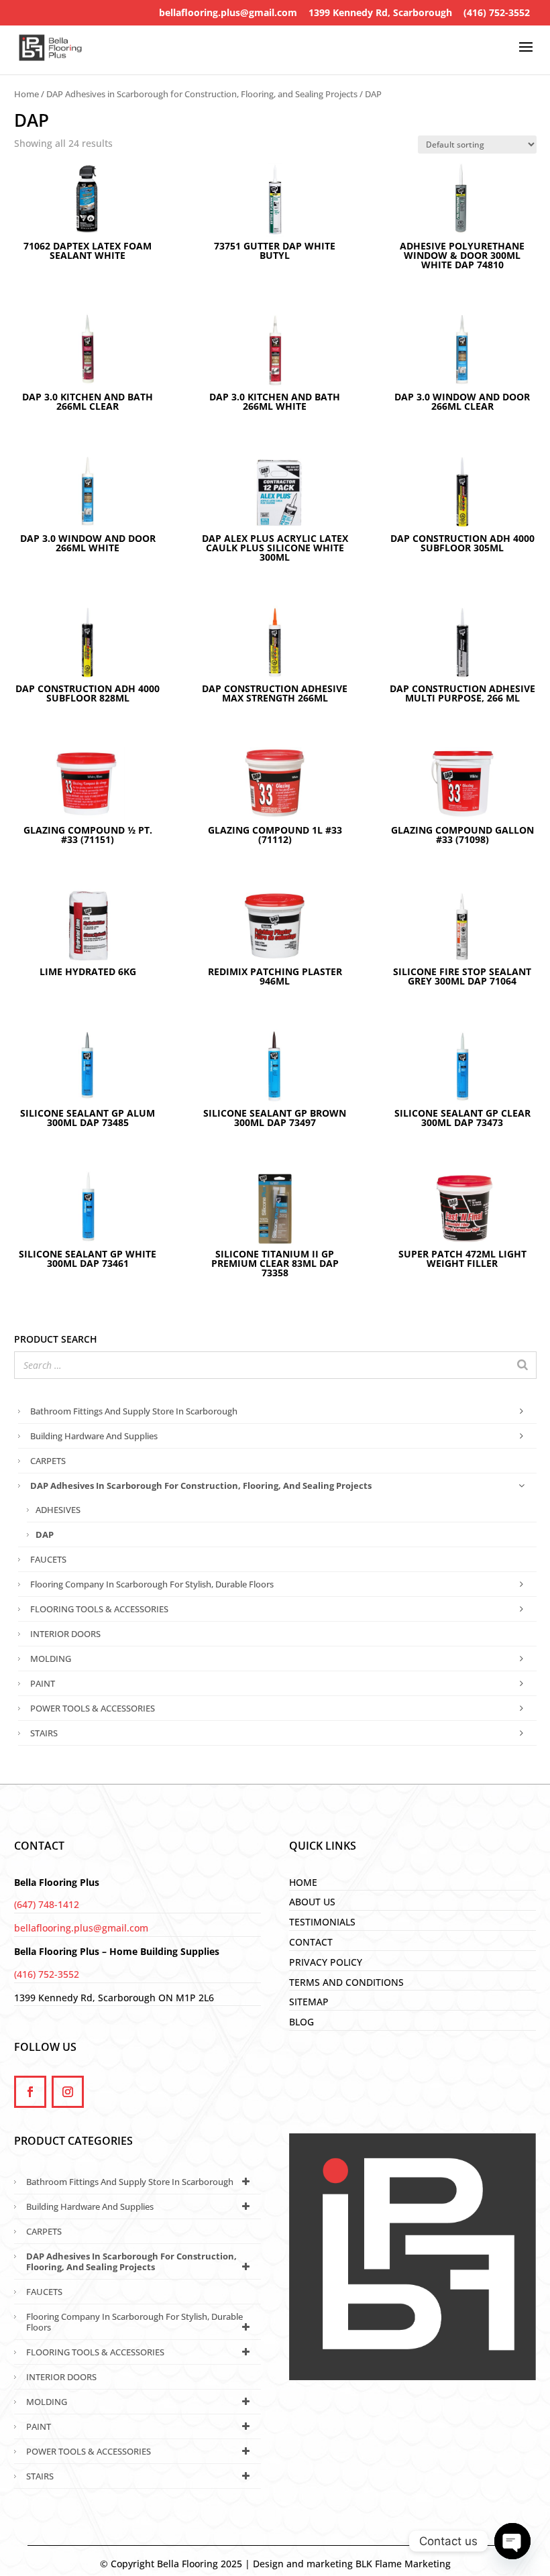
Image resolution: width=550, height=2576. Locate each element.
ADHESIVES (58, 1510)
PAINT (43, 1683)
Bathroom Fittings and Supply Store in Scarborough (134, 1411)
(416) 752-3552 (497, 12)
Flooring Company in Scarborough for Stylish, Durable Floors (152, 1584)
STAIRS (44, 1733)
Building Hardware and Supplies (94, 1436)
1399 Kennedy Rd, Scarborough (380, 12)
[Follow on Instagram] (68, 2092)
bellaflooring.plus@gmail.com (228, 12)
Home (26, 94)
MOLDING (51, 1659)
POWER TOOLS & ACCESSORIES (93, 1708)
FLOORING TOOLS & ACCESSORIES (99, 1609)
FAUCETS (48, 1559)
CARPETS (48, 1461)
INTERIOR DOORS (65, 1634)
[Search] (522, 1365)
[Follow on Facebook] (30, 2092)
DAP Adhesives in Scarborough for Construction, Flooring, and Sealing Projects (202, 94)
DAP (45, 1534)
